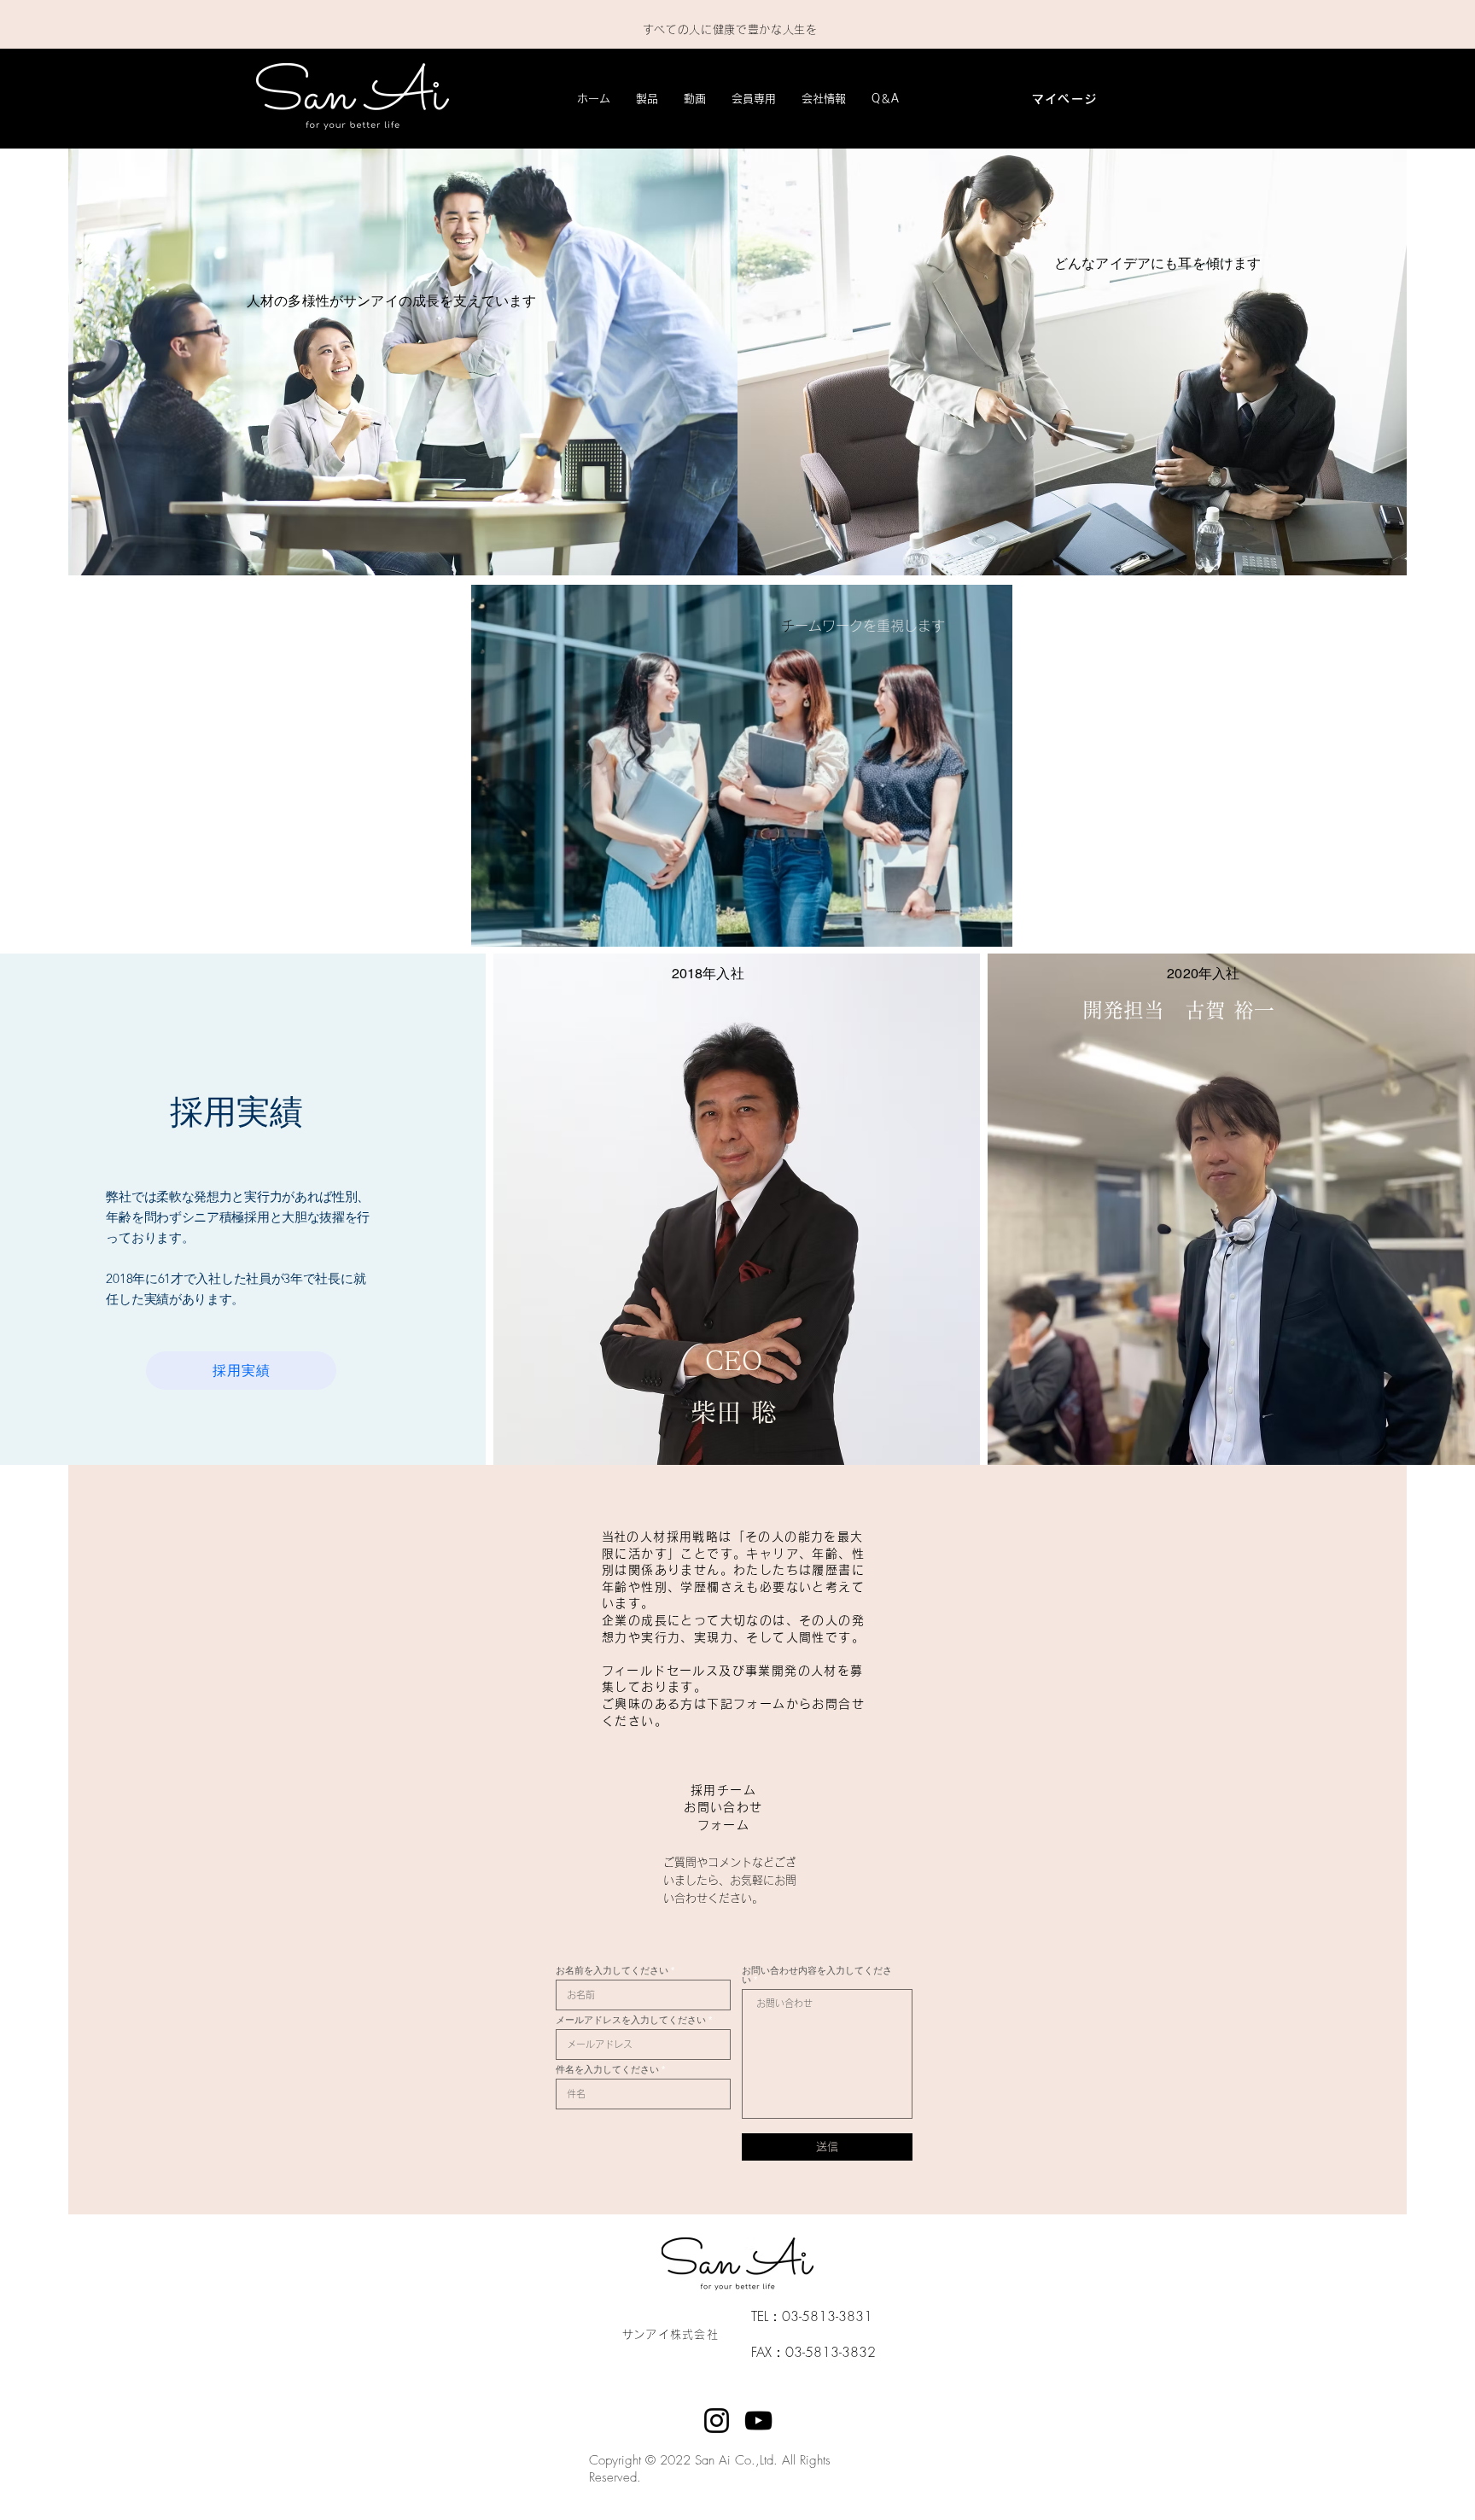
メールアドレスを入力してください (631, 2020)
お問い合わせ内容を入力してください (817, 1975)
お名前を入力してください (612, 1971)
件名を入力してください (607, 2070)
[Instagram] (717, 2421)
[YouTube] (758, 2421)
